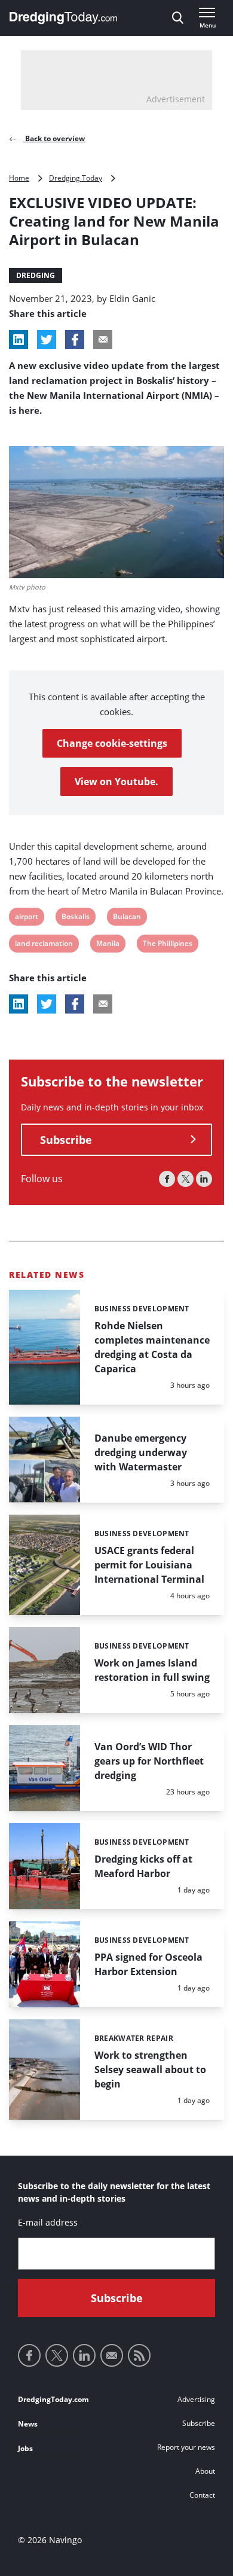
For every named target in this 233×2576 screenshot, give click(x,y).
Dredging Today (76, 178)
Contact (202, 2495)
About (205, 2471)
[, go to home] (63, 18)
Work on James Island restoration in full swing (152, 1670)
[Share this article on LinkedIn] (19, 340)
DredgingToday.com (53, 2399)
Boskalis (75, 918)
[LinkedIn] (204, 1179)
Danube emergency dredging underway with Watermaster (141, 1452)
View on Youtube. (116, 782)
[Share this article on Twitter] (47, 340)
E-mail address (48, 2222)
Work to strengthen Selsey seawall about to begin (150, 2070)
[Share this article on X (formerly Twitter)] (47, 1004)
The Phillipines (167, 945)
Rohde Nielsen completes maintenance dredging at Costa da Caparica (152, 1347)
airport (26, 918)
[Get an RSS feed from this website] (139, 2355)
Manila (108, 945)
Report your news (186, 2447)
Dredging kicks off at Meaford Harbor (143, 1866)
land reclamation (44, 945)
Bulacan (127, 918)
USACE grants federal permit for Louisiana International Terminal (149, 1565)
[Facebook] (167, 1179)
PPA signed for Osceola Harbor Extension (148, 1964)
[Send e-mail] (112, 2355)
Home (19, 178)
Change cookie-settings (112, 743)
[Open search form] (178, 18)
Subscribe (66, 1140)
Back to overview (54, 138)
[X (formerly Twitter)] (186, 1179)
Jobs (25, 2448)
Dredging (36, 275)
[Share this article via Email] (103, 340)
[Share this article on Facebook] (75, 340)
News (28, 2424)
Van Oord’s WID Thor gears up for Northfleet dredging (149, 1761)
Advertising (196, 2399)
